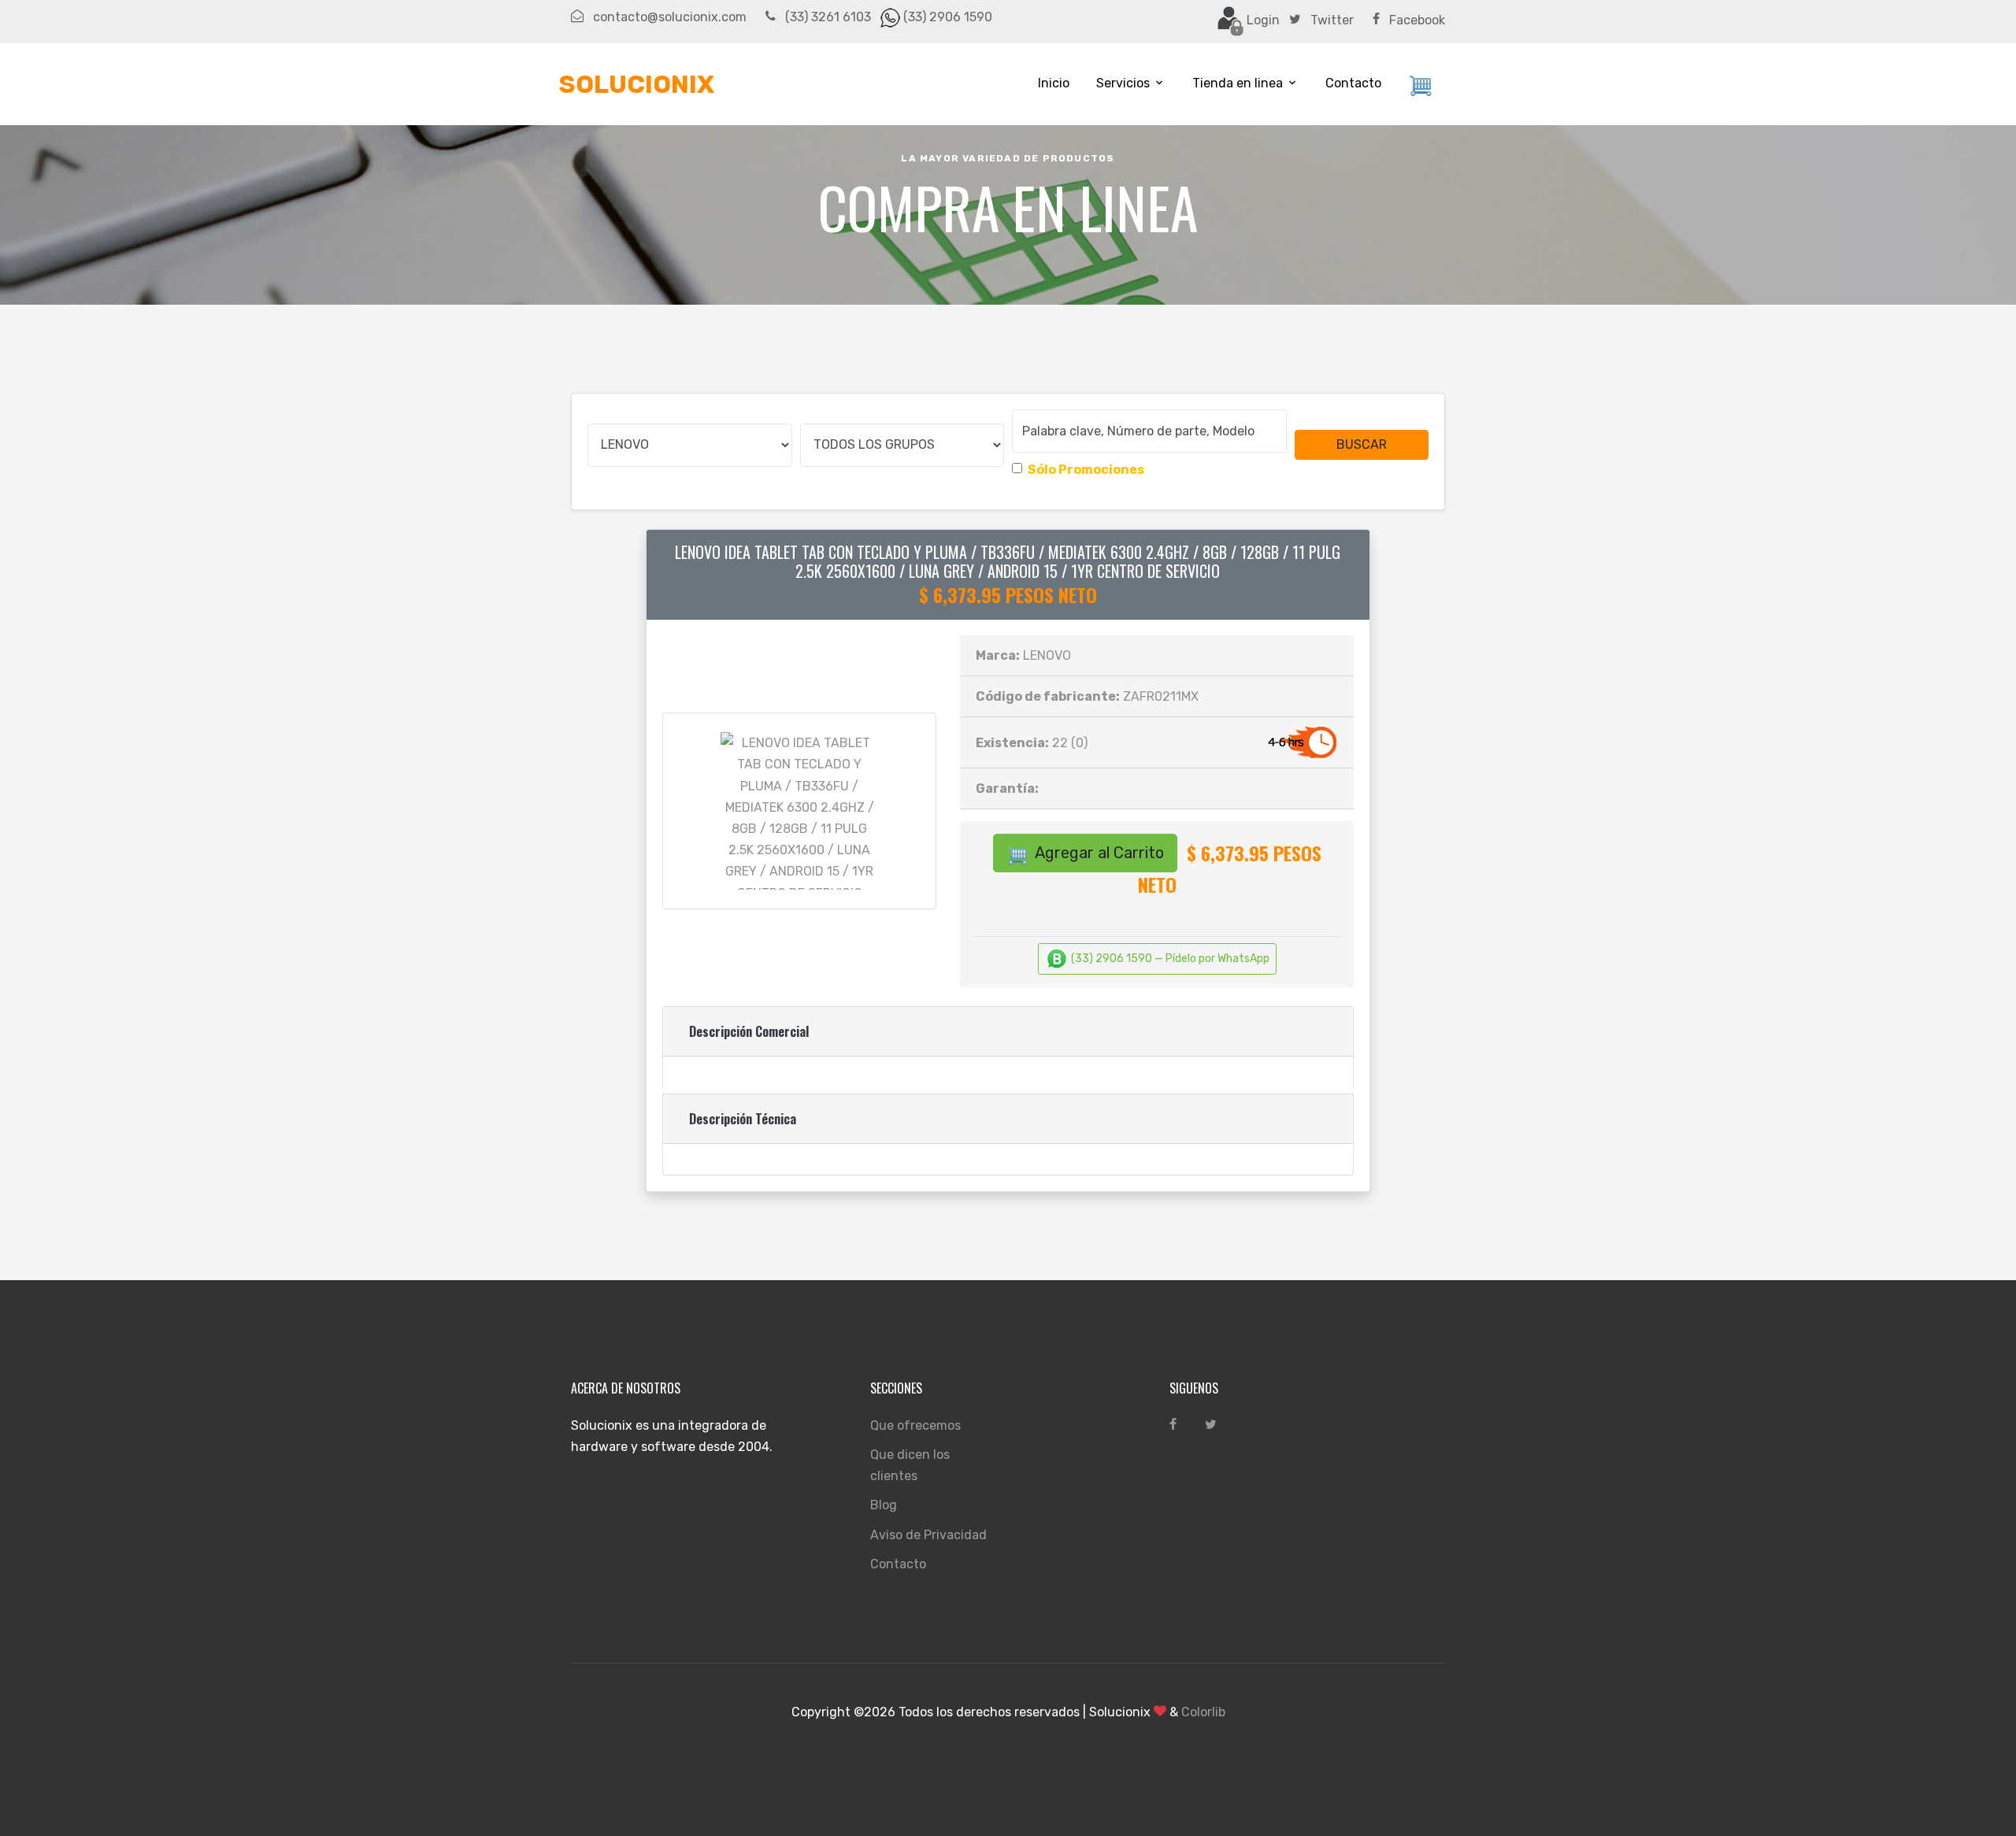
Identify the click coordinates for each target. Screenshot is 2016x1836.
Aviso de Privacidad (928, 1535)
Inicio (1054, 83)
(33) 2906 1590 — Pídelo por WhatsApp (1169, 958)
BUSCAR (1362, 444)
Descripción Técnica (743, 1119)
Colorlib (1203, 1712)
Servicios (1123, 83)
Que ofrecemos (915, 1425)
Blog (884, 1505)
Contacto (1353, 83)
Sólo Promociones (1086, 470)
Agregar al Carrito (1098, 853)
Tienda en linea (1238, 83)
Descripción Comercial (749, 1031)
